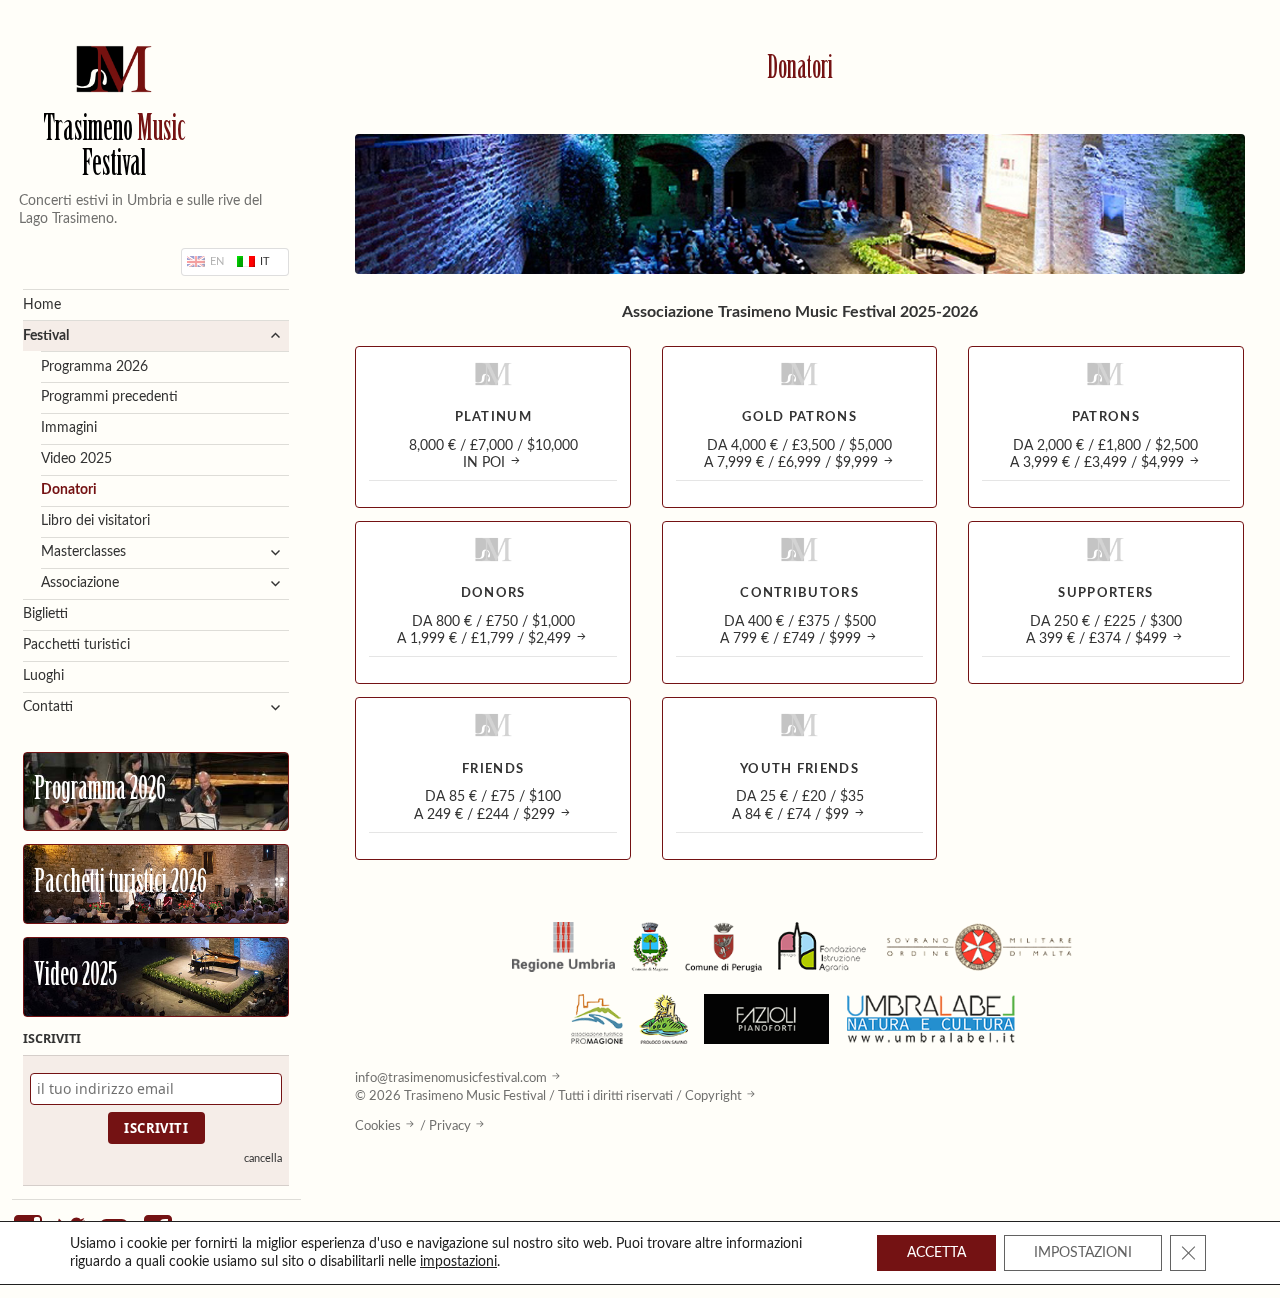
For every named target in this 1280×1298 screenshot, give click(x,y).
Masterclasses (83, 552)
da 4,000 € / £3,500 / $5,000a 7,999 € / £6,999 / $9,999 (798, 454)
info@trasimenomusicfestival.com (451, 1078)
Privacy (450, 1126)
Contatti (48, 707)
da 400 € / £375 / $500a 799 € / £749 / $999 (798, 630)
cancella (263, 1158)
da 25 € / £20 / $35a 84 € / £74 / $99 (798, 805)
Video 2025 (76, 459)
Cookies (378, 1126)
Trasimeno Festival (114, 149)
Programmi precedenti (109, 397)
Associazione (80, 583)
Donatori (69, 490)
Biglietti (45, 614)
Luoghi (43, 676)
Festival (46, 336)
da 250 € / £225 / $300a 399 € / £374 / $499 (1104, 630)
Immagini (69, 428)
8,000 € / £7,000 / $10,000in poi (493, 454)
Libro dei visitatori (95, 521)
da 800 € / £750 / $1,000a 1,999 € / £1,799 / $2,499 (486, 630)
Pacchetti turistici (76, 645)
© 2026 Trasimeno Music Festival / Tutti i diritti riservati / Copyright (548, 1096)
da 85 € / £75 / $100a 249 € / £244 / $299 (488, 805)
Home (42, 305)
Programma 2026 (94, 367)
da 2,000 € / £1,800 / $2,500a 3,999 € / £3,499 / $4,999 (1104, 454)
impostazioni (458, 1262)
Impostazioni (1083, 1253)
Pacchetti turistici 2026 (120, 884)
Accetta (936, 1253)
